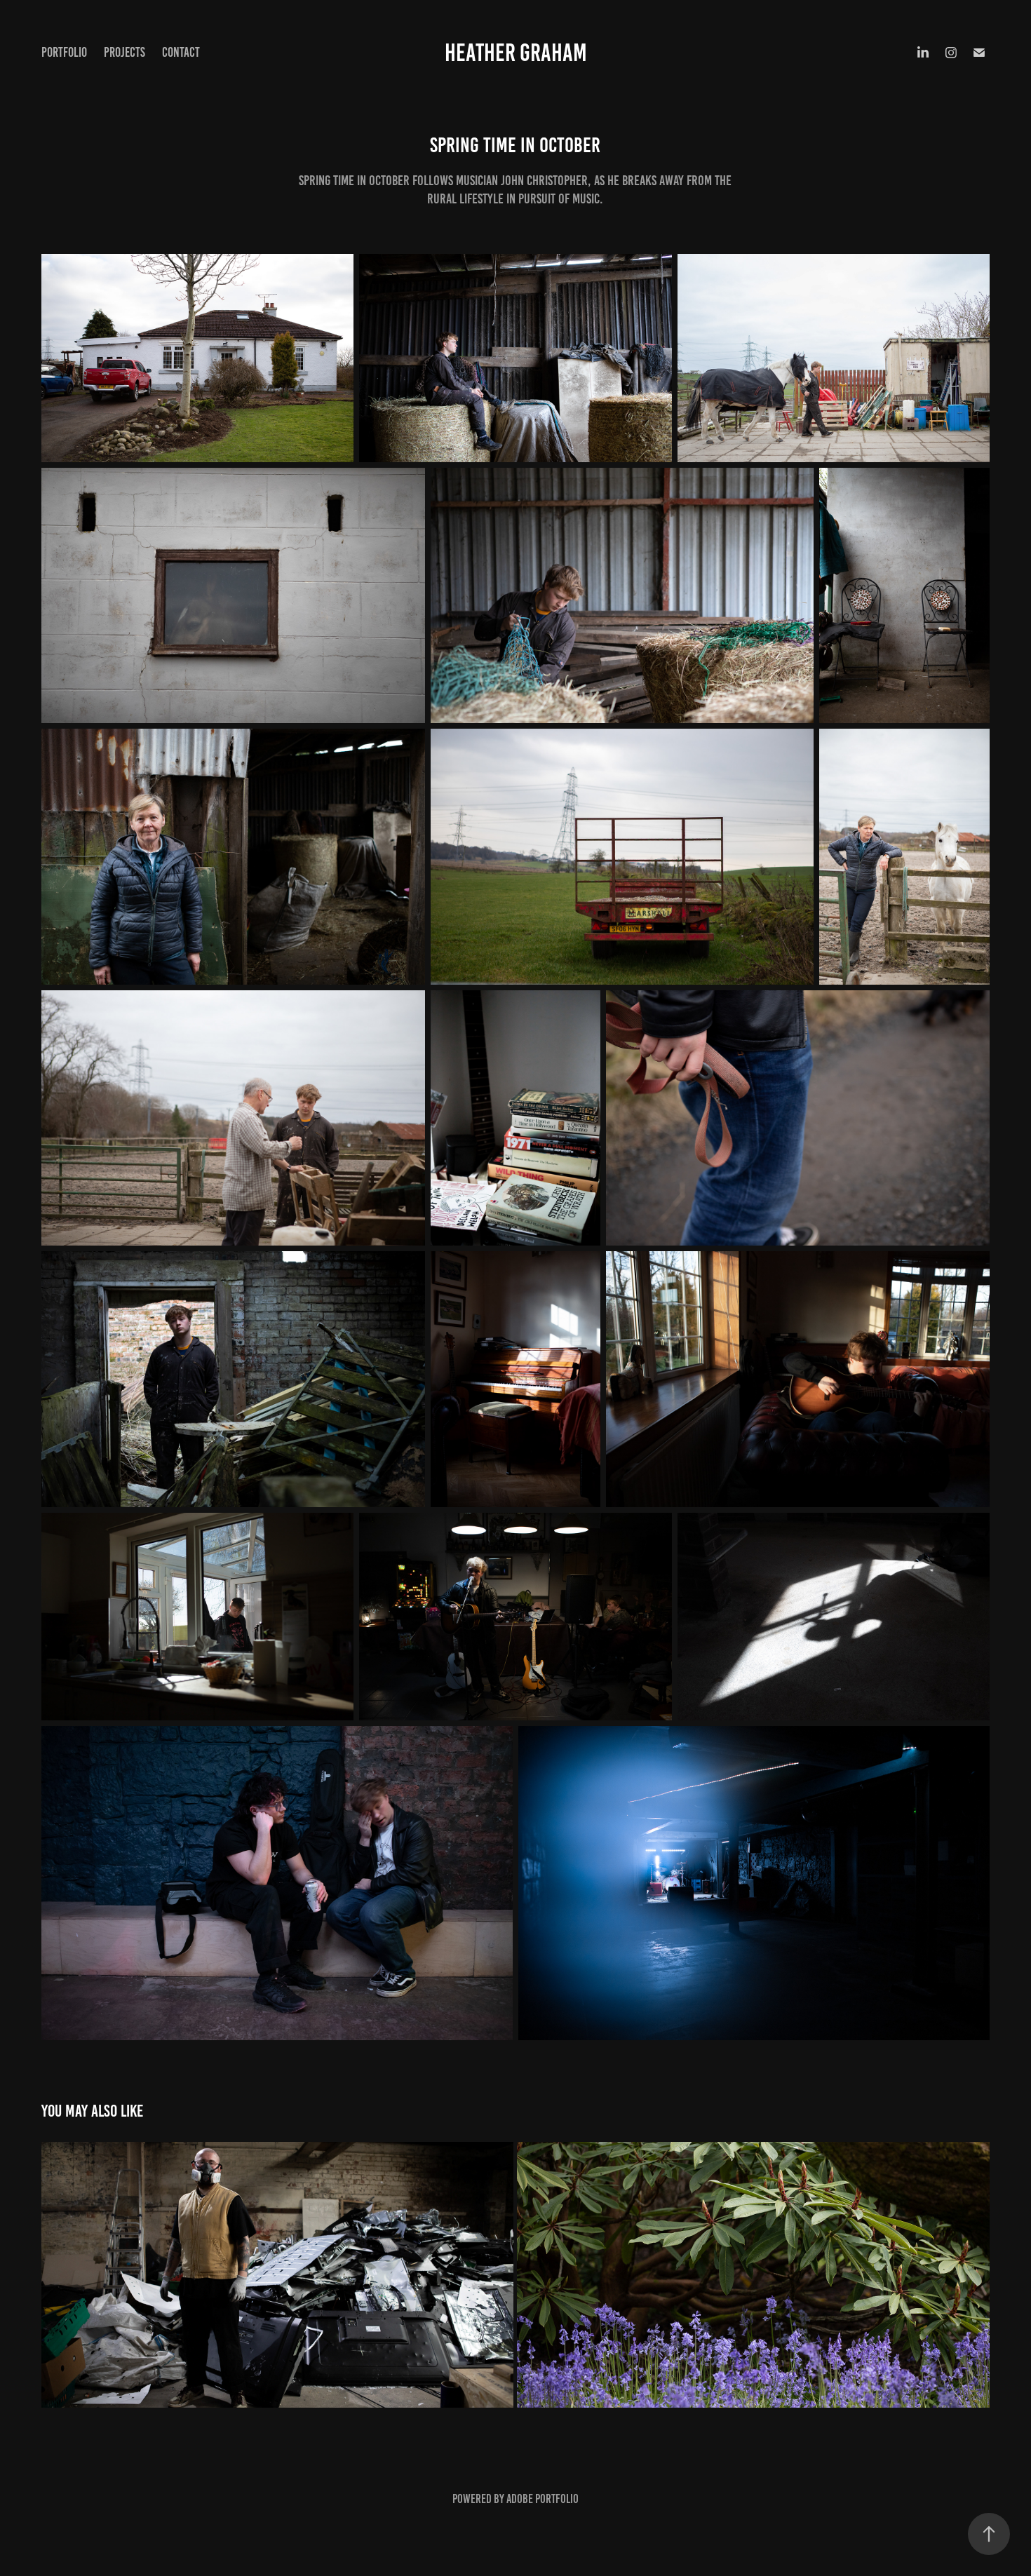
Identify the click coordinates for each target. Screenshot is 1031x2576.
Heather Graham (516, 53)
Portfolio (64, 52)
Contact (181, 52)
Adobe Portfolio (543, 2499)
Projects (124, 52)
